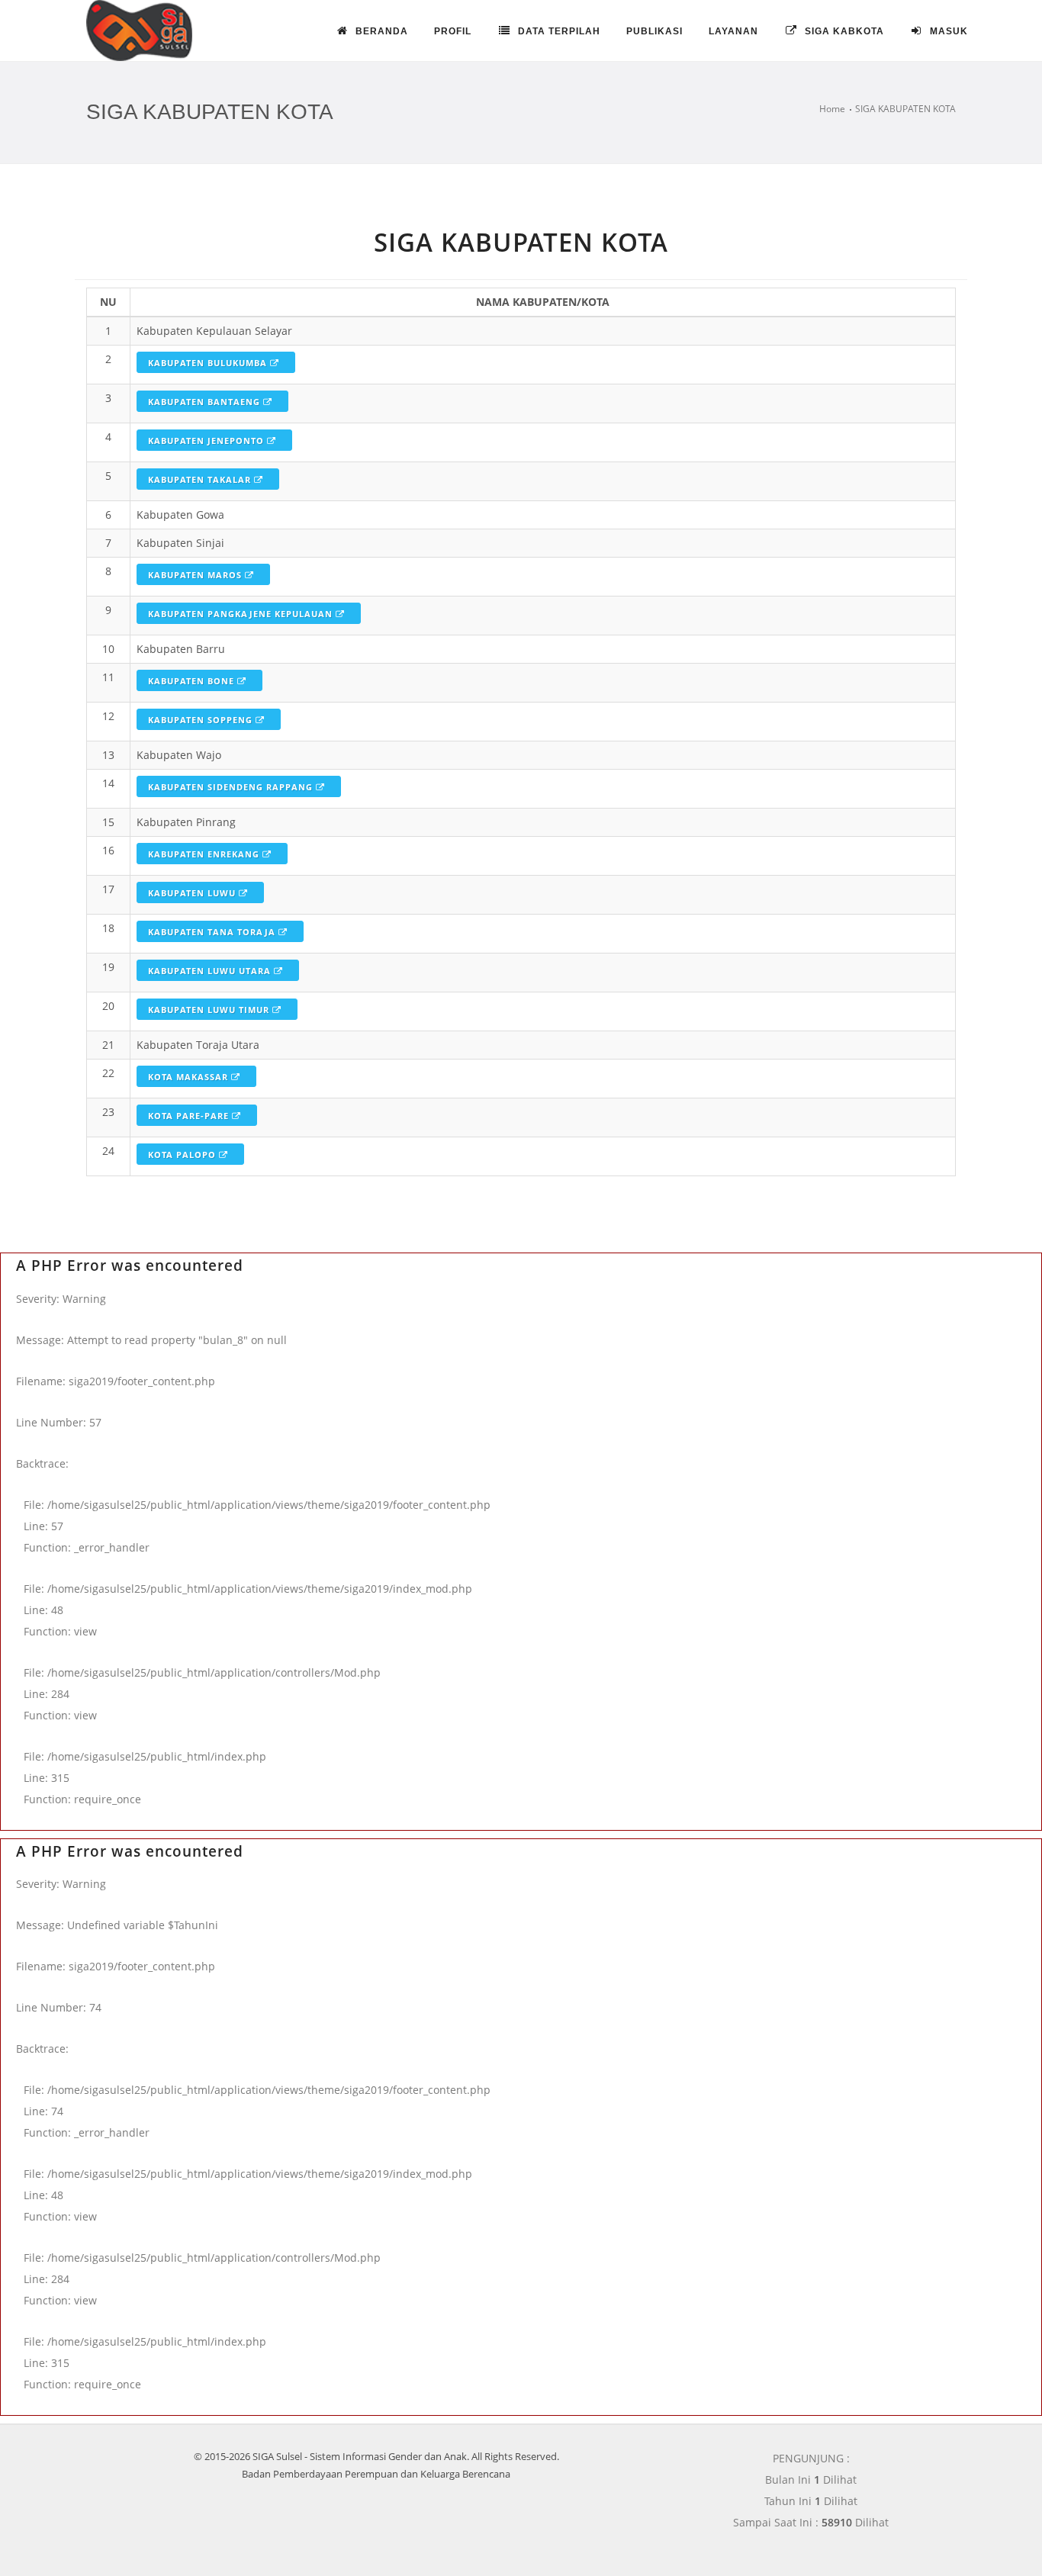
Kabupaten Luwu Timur (210, 1010)
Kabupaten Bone (193, 681)
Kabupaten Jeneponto (207, 441)
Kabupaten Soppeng (202, 720)
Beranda (380, 31)
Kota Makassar (190, 1077)
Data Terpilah (558, 31)
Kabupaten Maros (196, 575)
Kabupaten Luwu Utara (211, 971)
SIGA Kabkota (843, 31)
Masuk (947, 31)
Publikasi (654, 31)
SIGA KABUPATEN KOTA (905, 109)
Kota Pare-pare (190, 1116)
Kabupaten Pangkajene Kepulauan (242, 614)
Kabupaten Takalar (201, 479)
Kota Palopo (183, 1155)
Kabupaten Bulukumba (209, 363)
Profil (453, 31)
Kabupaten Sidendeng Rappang (232, 787)
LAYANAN (733, 31)
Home (832, 109)
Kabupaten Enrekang (205, 854)
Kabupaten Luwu (193, 893)
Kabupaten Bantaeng (206, 402)
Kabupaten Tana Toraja (213, 932)
